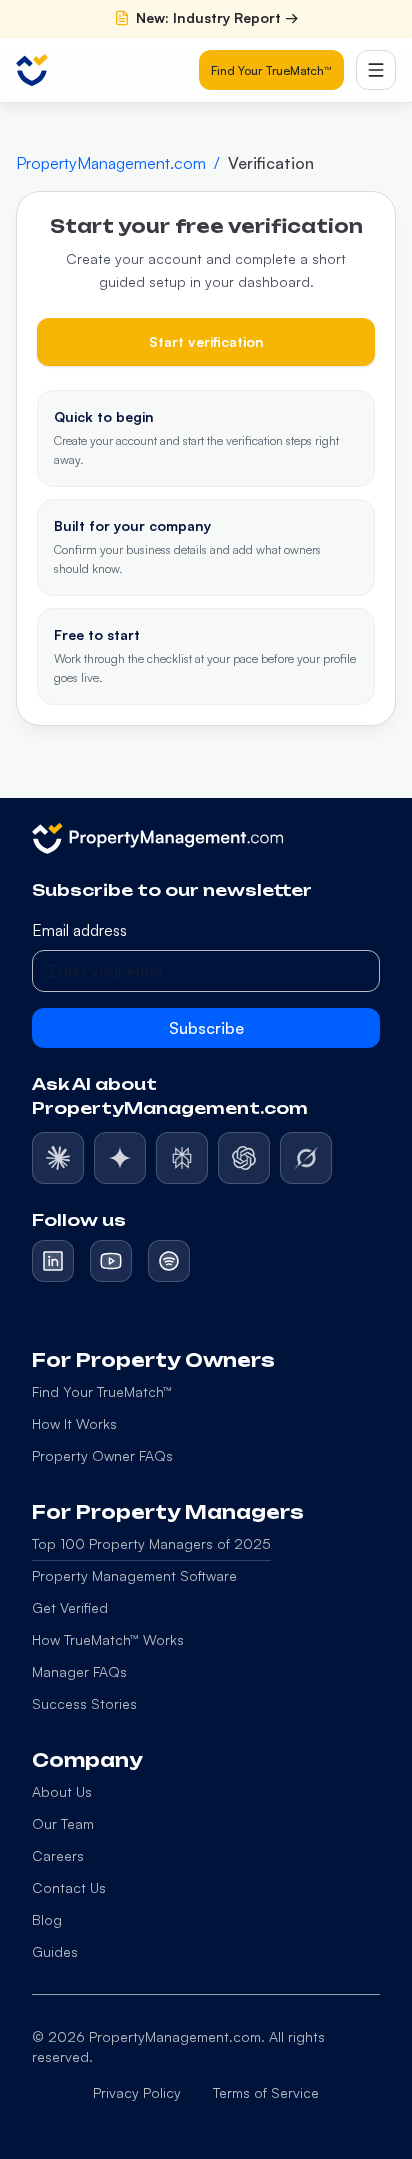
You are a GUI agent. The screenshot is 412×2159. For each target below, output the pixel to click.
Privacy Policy (137, 2092)
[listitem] (58, 1158)
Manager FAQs (79, 1671)
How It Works (74, 1423)
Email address (79, 930)
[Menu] (376, 70)
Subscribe (206, 1028)
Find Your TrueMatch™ (271, 70)
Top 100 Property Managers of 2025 (151, 1543)
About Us (62, 1791)
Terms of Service (266, 2092)
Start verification (206, 341)
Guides (55, 1951)
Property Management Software (134, 1575)
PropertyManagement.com (111, 163)
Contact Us (69, 1887)
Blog (47, 1919)
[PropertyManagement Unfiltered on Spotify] (169, 1261)
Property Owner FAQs (102, 1455)
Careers (58, 1855)
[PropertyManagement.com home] (32, 70)
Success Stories (84, 1703)
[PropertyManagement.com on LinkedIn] (53, 1261)
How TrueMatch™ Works (108, 1639)
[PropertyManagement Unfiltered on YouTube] (111, 1261)
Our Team (63, 1823)
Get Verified (70, 1607)
